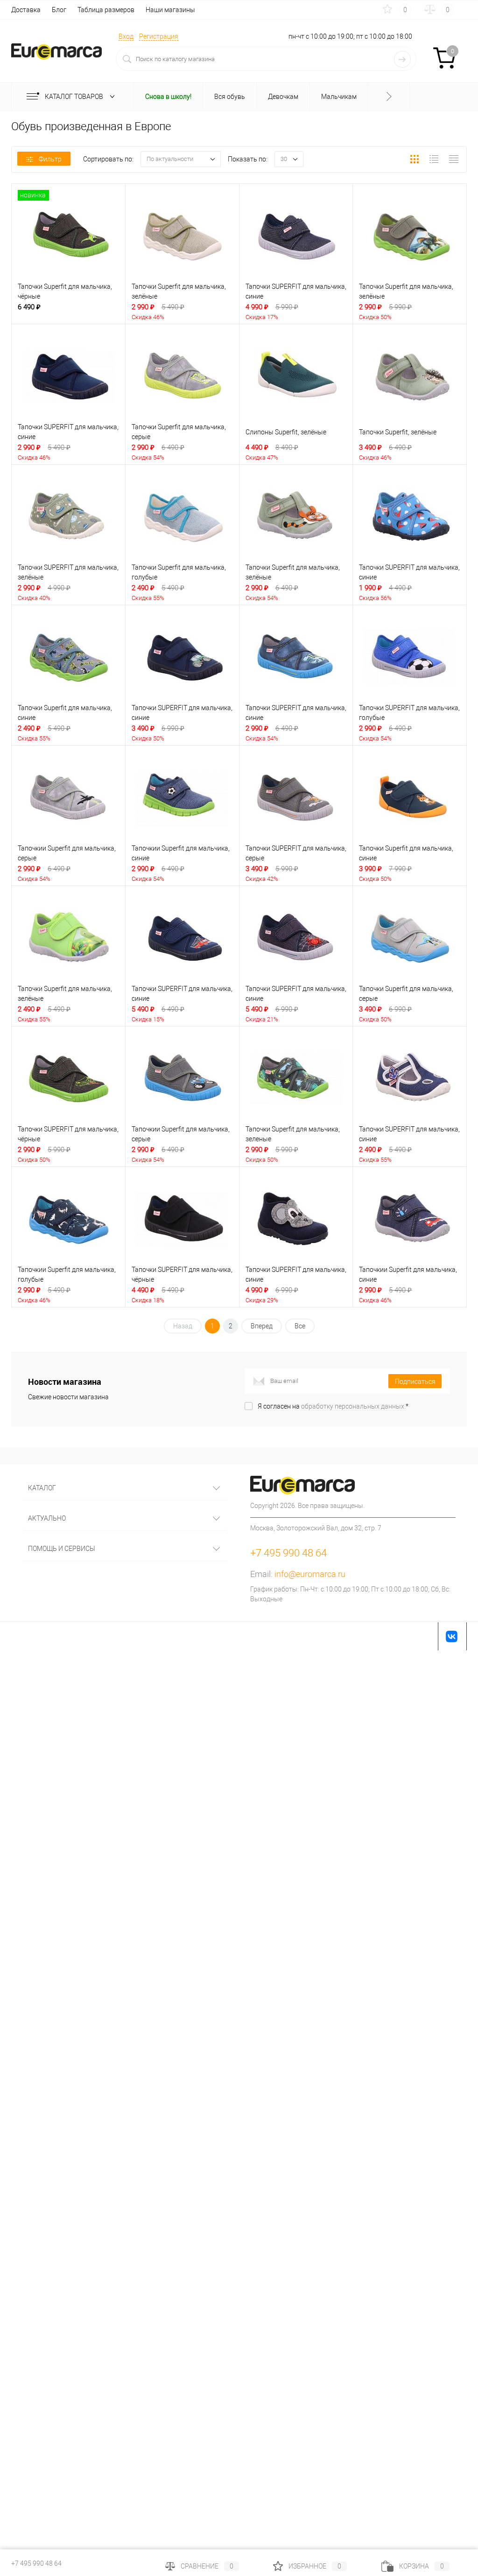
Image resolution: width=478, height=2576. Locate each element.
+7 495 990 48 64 (36, 2563)
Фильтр (50, 159)
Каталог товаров (75, 97)
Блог (59, 10)
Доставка (26, 10)
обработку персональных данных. (353, 1406)
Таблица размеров (106, 10)
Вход (126, 36)
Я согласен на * (333, 1406)
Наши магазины (170, 10)
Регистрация (159, 36)
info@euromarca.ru (310, 1574)
